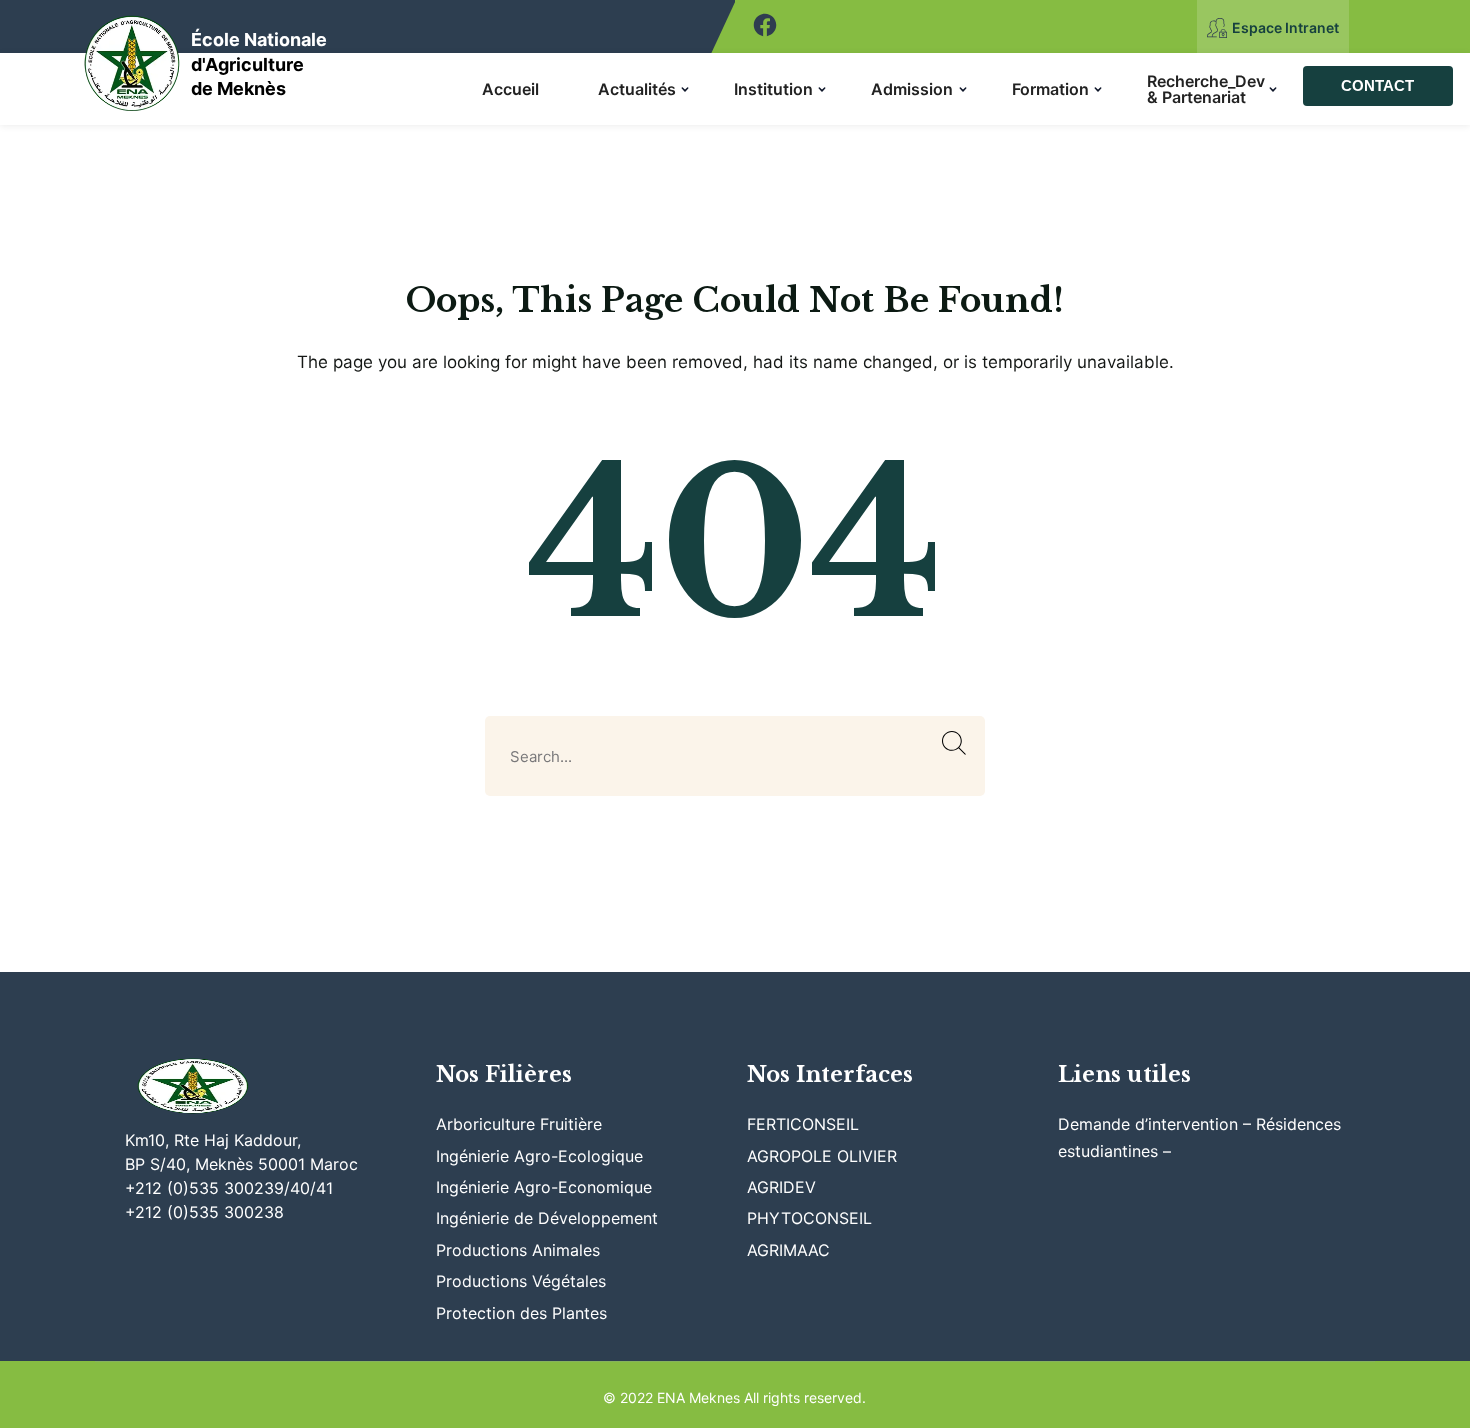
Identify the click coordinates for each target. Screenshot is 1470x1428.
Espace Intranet (1285, 27)
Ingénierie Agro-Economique (544, 1187)
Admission (912, 89)
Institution (773, 89)
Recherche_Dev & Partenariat (1206, 89)
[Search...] (954, 743)
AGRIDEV (781, 1187)
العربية (1383, 26)
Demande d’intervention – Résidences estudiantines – (1199, 1137)
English (1439, 26)
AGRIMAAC (788, 1250)
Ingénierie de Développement (547, 1218)
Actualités (637, 89)
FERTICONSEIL (803, 1124)
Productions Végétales (521, 1281)
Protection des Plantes (521, 1313)
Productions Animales (518, 1250)
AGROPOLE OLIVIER (822, 1156)
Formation (1050, 89)
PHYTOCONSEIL (809, 1218)
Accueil (510, 89)
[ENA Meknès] (132, 57)
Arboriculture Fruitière (519, 1124)
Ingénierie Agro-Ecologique (539, 1156)
